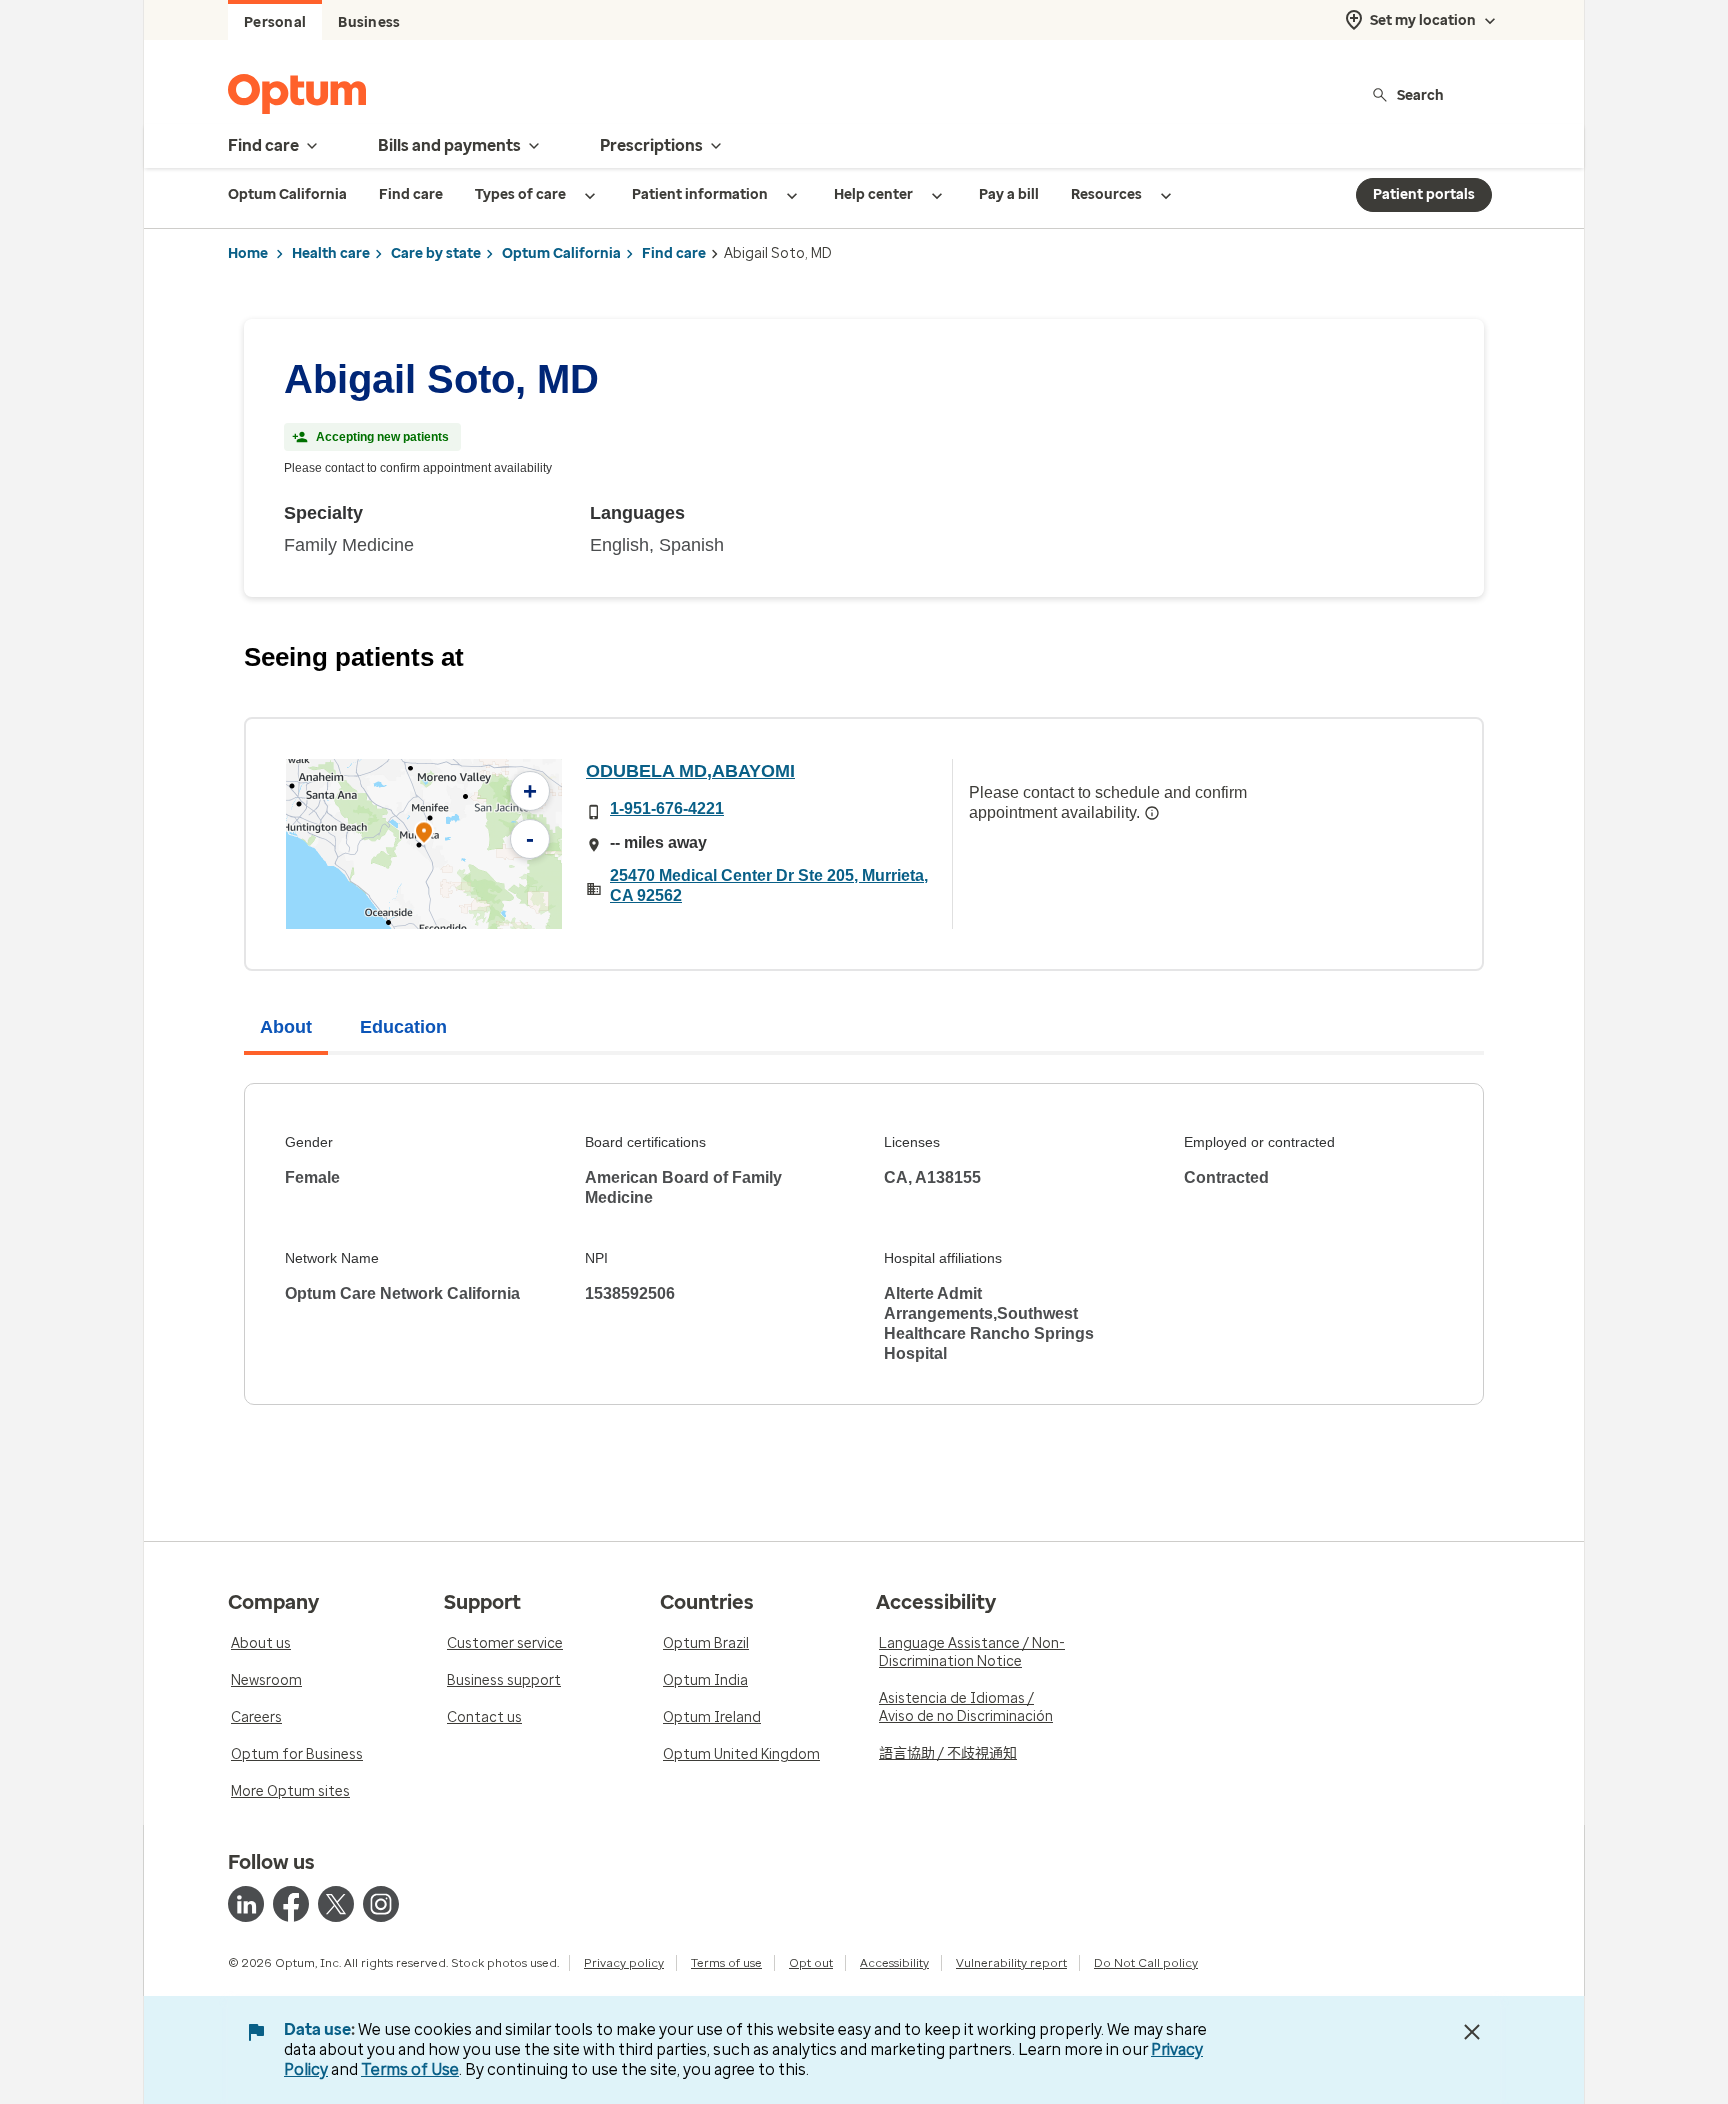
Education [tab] (403, 1027)
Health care (331, 253)
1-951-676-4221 (667, 808)
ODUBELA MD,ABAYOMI (690, 771)
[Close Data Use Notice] (1472, 2032)
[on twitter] (336, 1904)
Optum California (561, 253)
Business (369, 22)
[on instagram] (381, 1904)
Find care (674, 253)
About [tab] (286, 1027)
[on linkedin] (246, 1904)
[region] (424, 844)
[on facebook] (291, 1904)
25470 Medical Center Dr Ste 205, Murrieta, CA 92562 (769, 885)
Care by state (436, 253)
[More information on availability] (1152, 813)
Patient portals (1424, 194)
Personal (275, 22)
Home (248, 253)
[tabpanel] (864, 1244)
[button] (424, 835)
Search (1420, 94)
